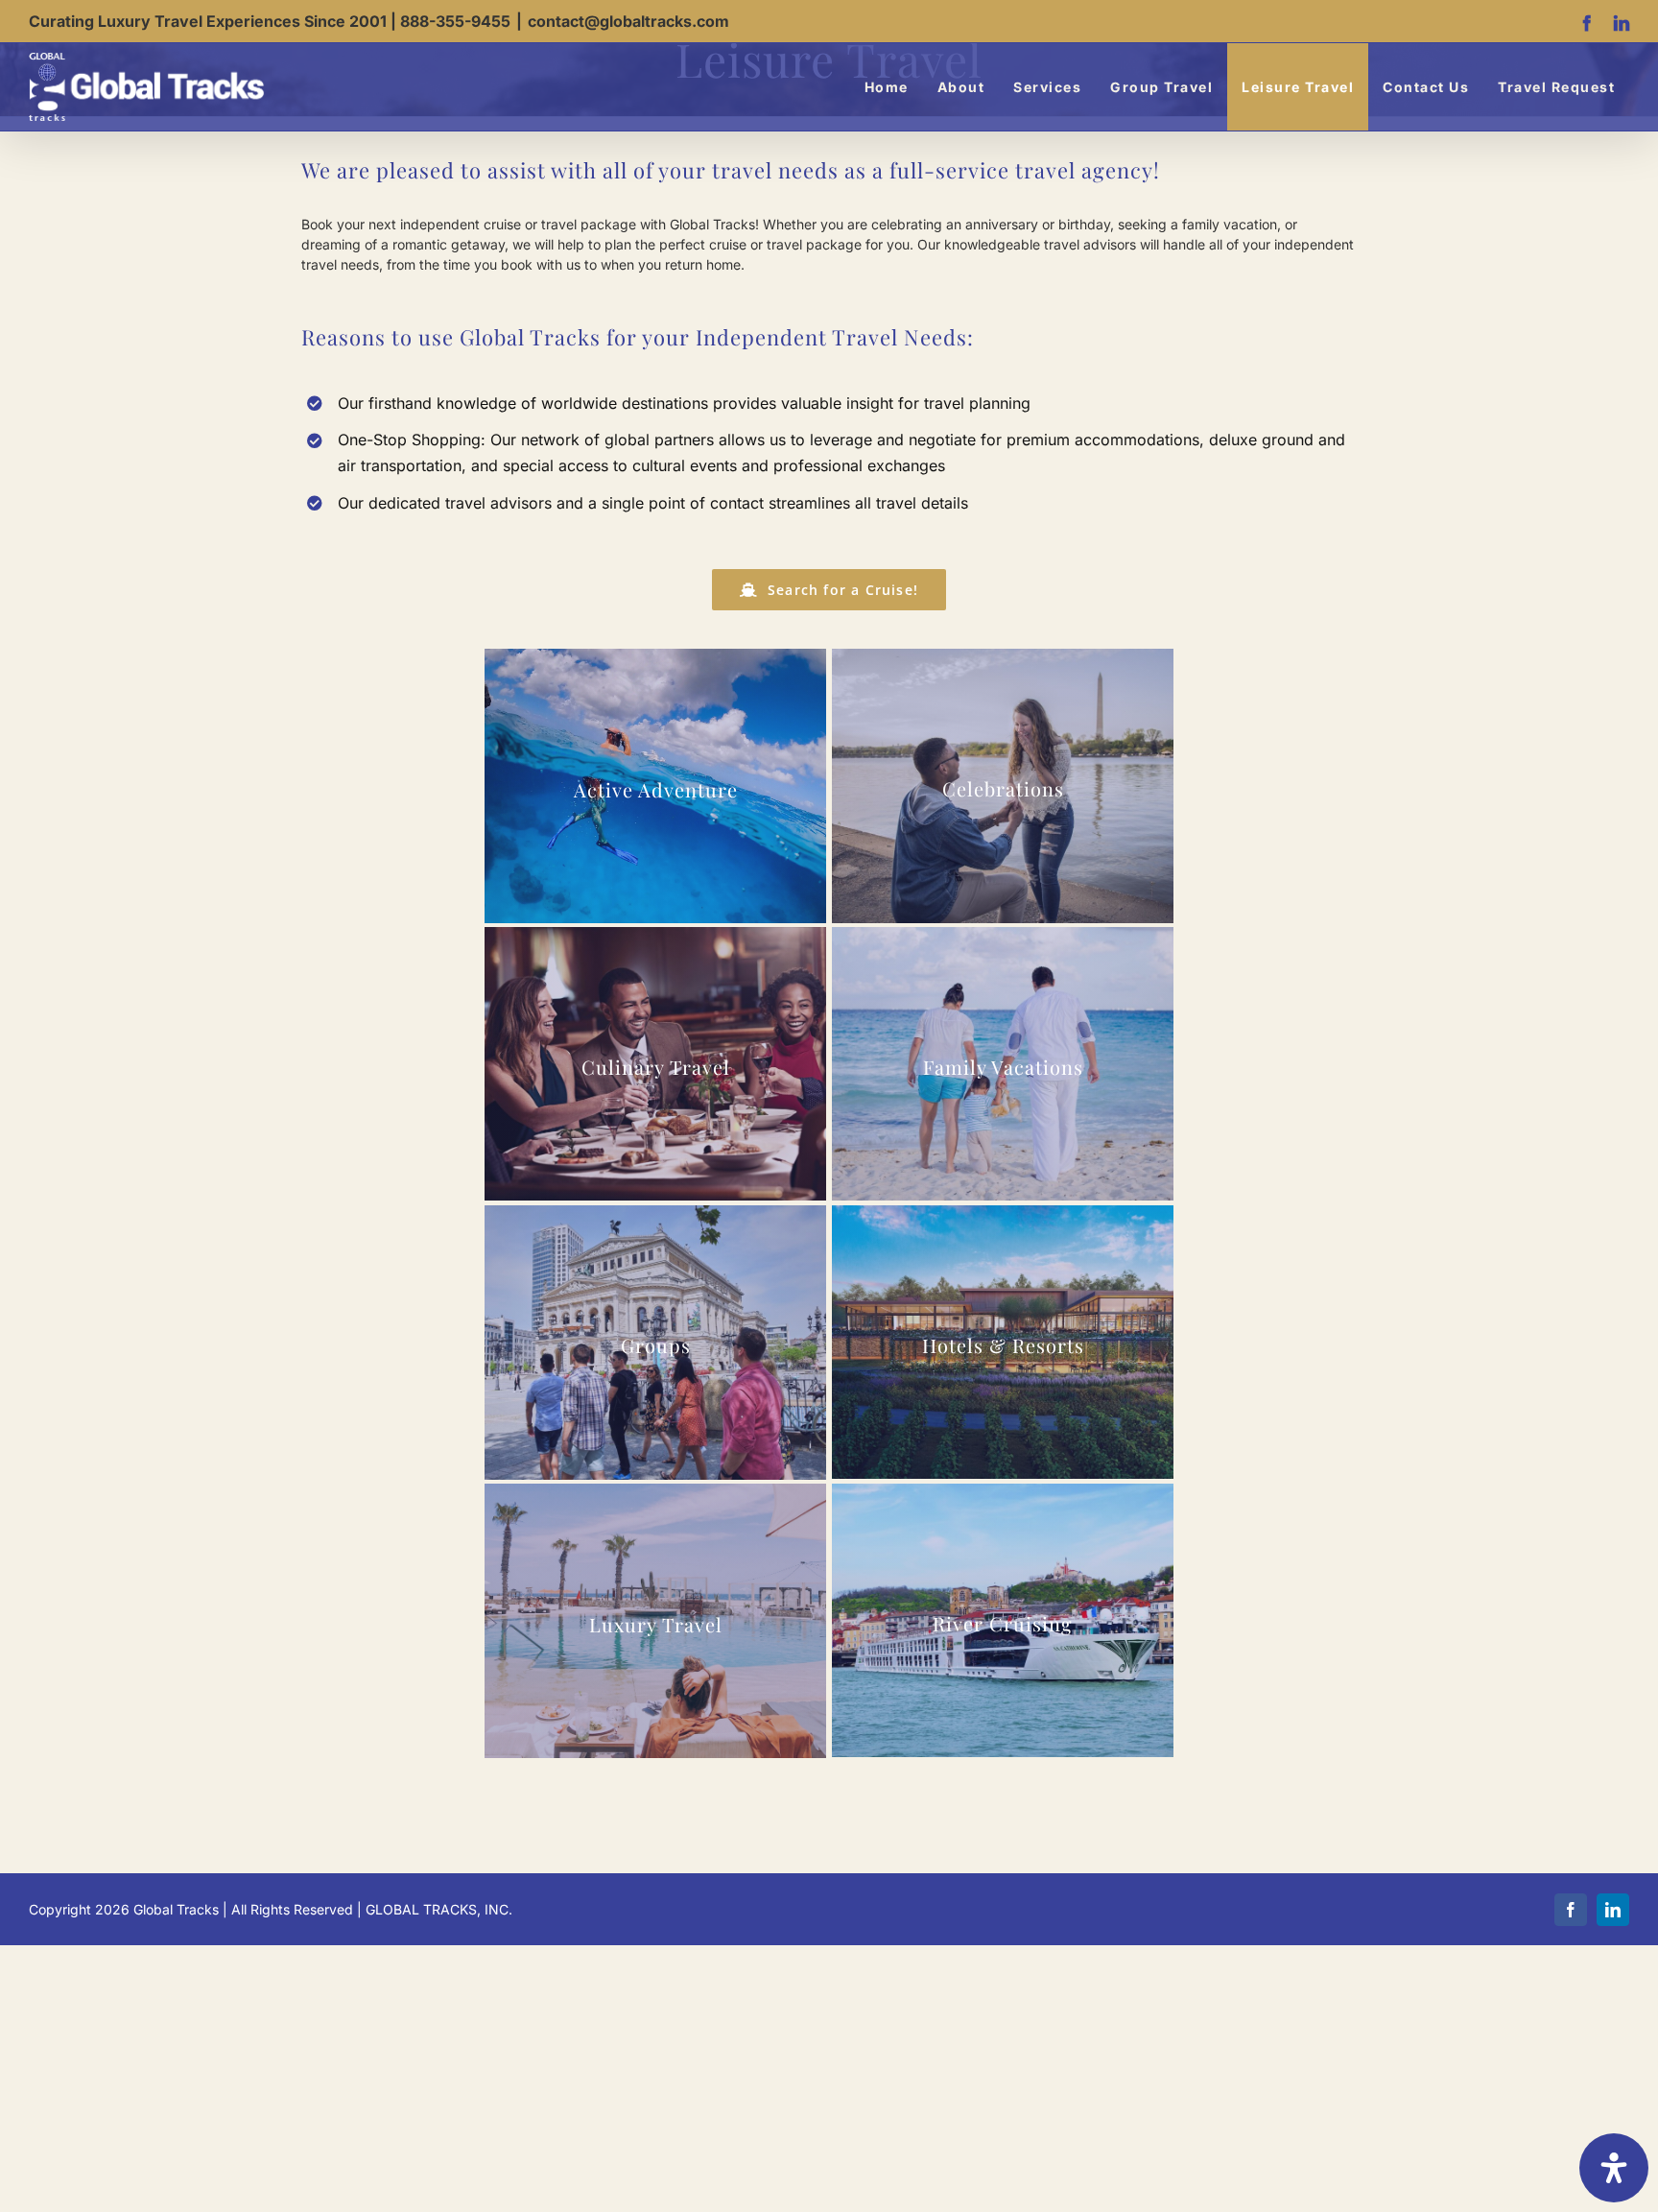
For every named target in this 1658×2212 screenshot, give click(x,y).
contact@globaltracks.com (628, 21)
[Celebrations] (1003, 785)
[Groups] (656, 1342)
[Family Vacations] (1003, 1064)
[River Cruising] (1003, 1620)
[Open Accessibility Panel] (1614, 2168)
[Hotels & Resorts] (1003, 1342)
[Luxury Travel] (656, 1621)
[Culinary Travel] (656, 1064)
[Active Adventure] (656, 786)
